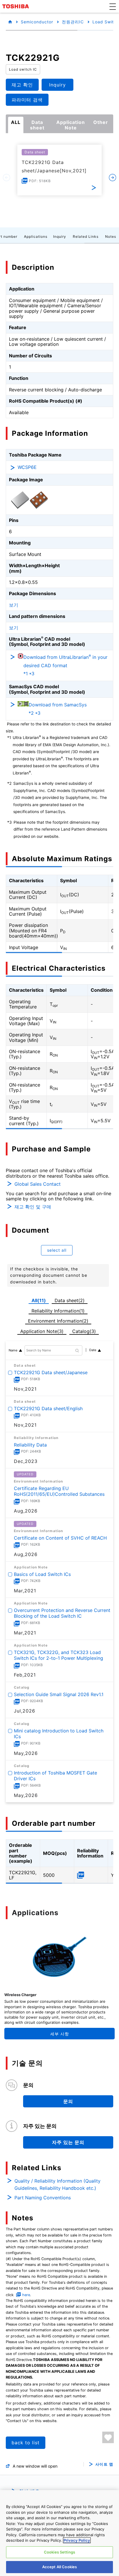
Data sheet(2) (70, 1300)
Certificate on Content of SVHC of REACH (60, 1538)
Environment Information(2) (58, 1321)
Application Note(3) (42, 1331)
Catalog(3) (84, 1331)
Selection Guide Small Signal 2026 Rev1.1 (59, 1694)
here (26, 2295)
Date (93, 1350)
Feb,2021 (25, 1675)
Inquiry (60, 236)
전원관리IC (73, 22)
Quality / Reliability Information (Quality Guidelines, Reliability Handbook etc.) (57, 2185)
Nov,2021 (25, 1389)
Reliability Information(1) (58, 1311)
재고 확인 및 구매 (33, 1207)
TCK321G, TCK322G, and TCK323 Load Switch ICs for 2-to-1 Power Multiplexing (58, 1655)
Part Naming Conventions (43, 2198)
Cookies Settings (59, 2552)
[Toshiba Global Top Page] (16, 6)
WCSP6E (27, 467)
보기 (14, 605)
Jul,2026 (25, 1711)
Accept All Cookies (59, 2567)
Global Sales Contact (38, 1184)
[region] (59, 2533)
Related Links (86, 236)
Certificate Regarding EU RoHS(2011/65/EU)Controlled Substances (59, 1491)
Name (13, 1350)
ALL (16, 122)
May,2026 (26, 1753)
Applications (36, 236)
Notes (111, 236)
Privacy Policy (77, 2540)
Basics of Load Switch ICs (42, 1574)
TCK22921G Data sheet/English (48, 1408)
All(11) (39, 1300)
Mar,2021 (25, 1591)
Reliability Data (30, 1444)
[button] (113, 6)
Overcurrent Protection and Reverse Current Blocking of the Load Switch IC (62, 1613)
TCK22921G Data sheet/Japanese (51, 1372)
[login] (108, 2437)
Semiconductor (37, 22)
